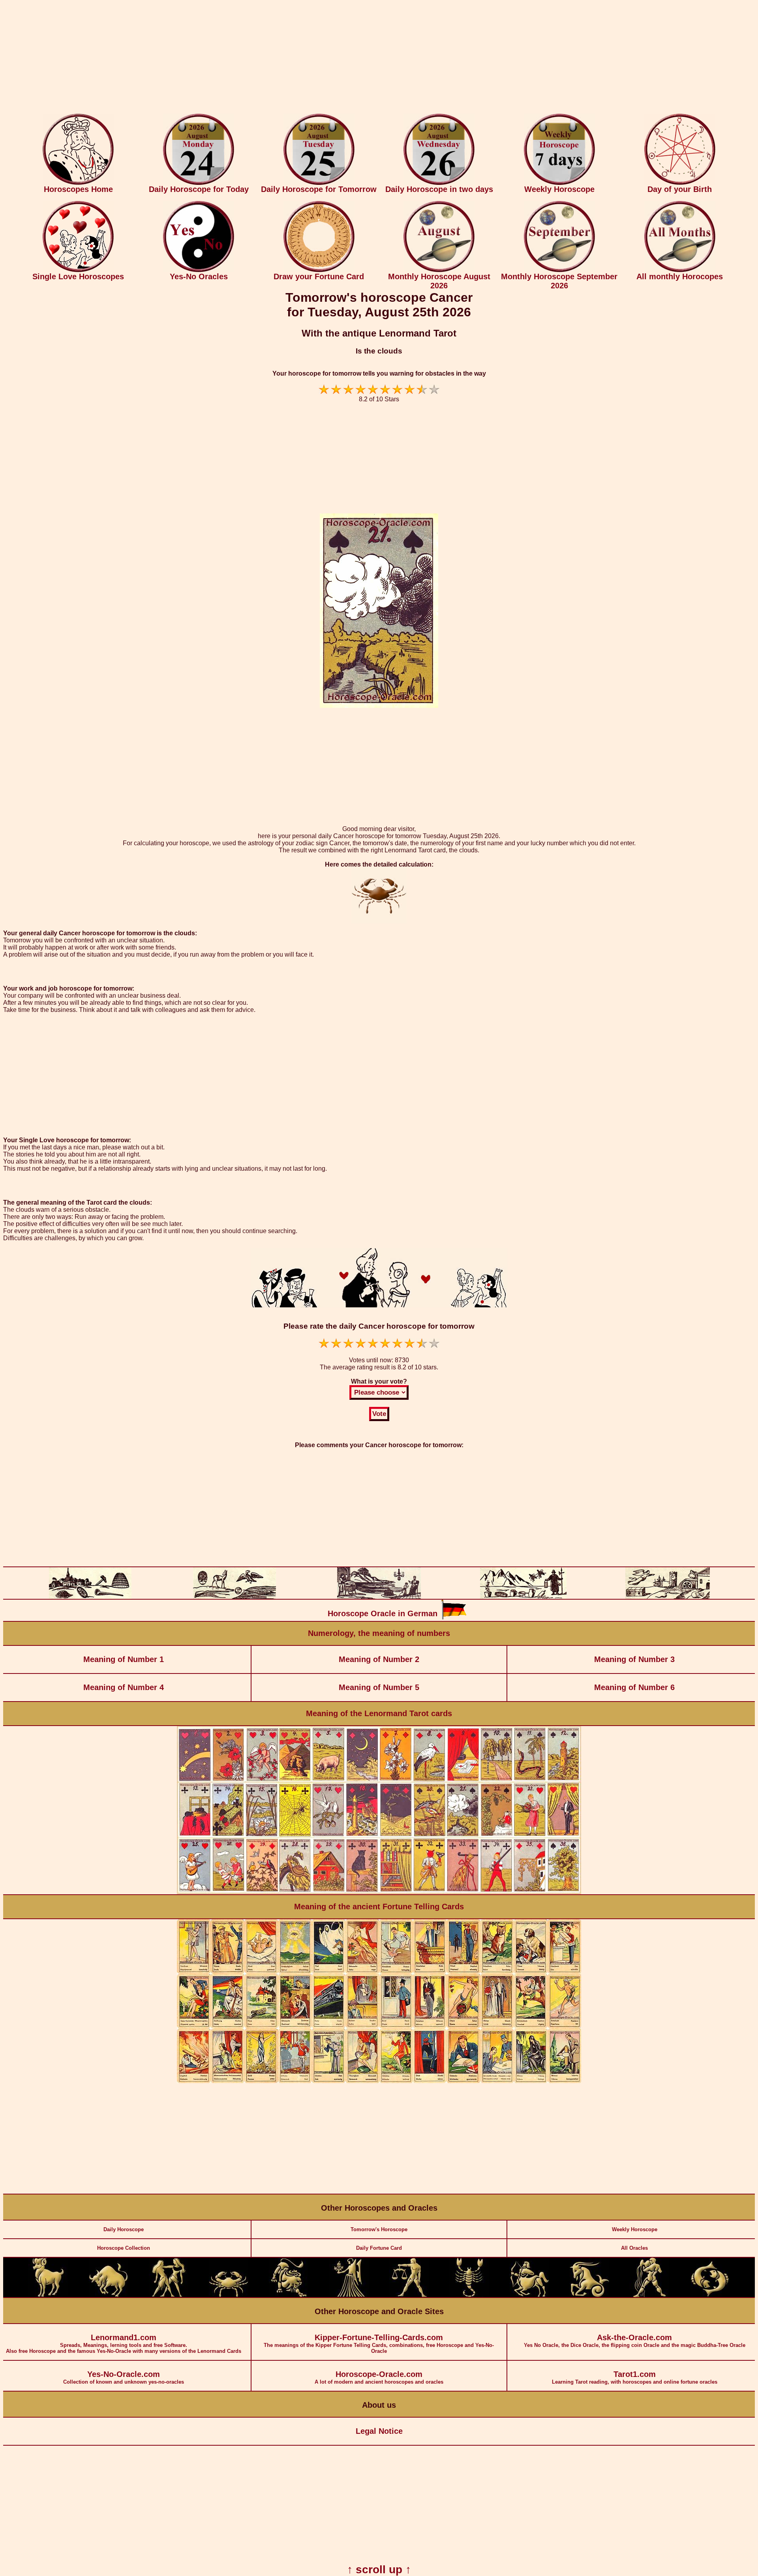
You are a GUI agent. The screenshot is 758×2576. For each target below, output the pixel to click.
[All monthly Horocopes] (680, 270)
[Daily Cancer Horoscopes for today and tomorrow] (229, 2295)
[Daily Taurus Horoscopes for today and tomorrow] (109, 2295)
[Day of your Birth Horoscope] (680, 183)
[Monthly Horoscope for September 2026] (559, 270)
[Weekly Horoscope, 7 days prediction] (559, 183)
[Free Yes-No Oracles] (199, 270)
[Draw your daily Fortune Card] (319, 270)
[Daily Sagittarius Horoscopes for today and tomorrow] (529, 2295)
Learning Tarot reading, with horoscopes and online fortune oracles (635, 2377)
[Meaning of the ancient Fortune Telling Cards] (379, 2081)
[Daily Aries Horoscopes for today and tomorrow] (48, 2295)
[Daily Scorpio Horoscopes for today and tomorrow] (469, 2295)
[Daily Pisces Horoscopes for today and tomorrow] (710, 2295)
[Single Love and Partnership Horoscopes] (78, 270)
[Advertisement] (379, 58)
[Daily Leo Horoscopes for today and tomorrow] (289, 2295)
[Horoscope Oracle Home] (78, 183)
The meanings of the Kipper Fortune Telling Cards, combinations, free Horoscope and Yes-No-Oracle (379, 2344)
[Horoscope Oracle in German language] (454, 1618)
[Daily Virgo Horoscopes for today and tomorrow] (349, 2295)
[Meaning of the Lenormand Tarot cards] (379, 1893)
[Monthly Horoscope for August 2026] (439, 270)
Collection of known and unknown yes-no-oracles (124, 2377)
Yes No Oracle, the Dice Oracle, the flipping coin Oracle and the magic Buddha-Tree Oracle (635, 2341)
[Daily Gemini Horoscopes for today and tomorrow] (169, 2295)
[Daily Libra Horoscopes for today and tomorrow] (409, 2295)
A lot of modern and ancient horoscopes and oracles (379, 2377)
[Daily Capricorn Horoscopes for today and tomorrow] (589, 2295)
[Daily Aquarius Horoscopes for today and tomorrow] (649, 2295)
